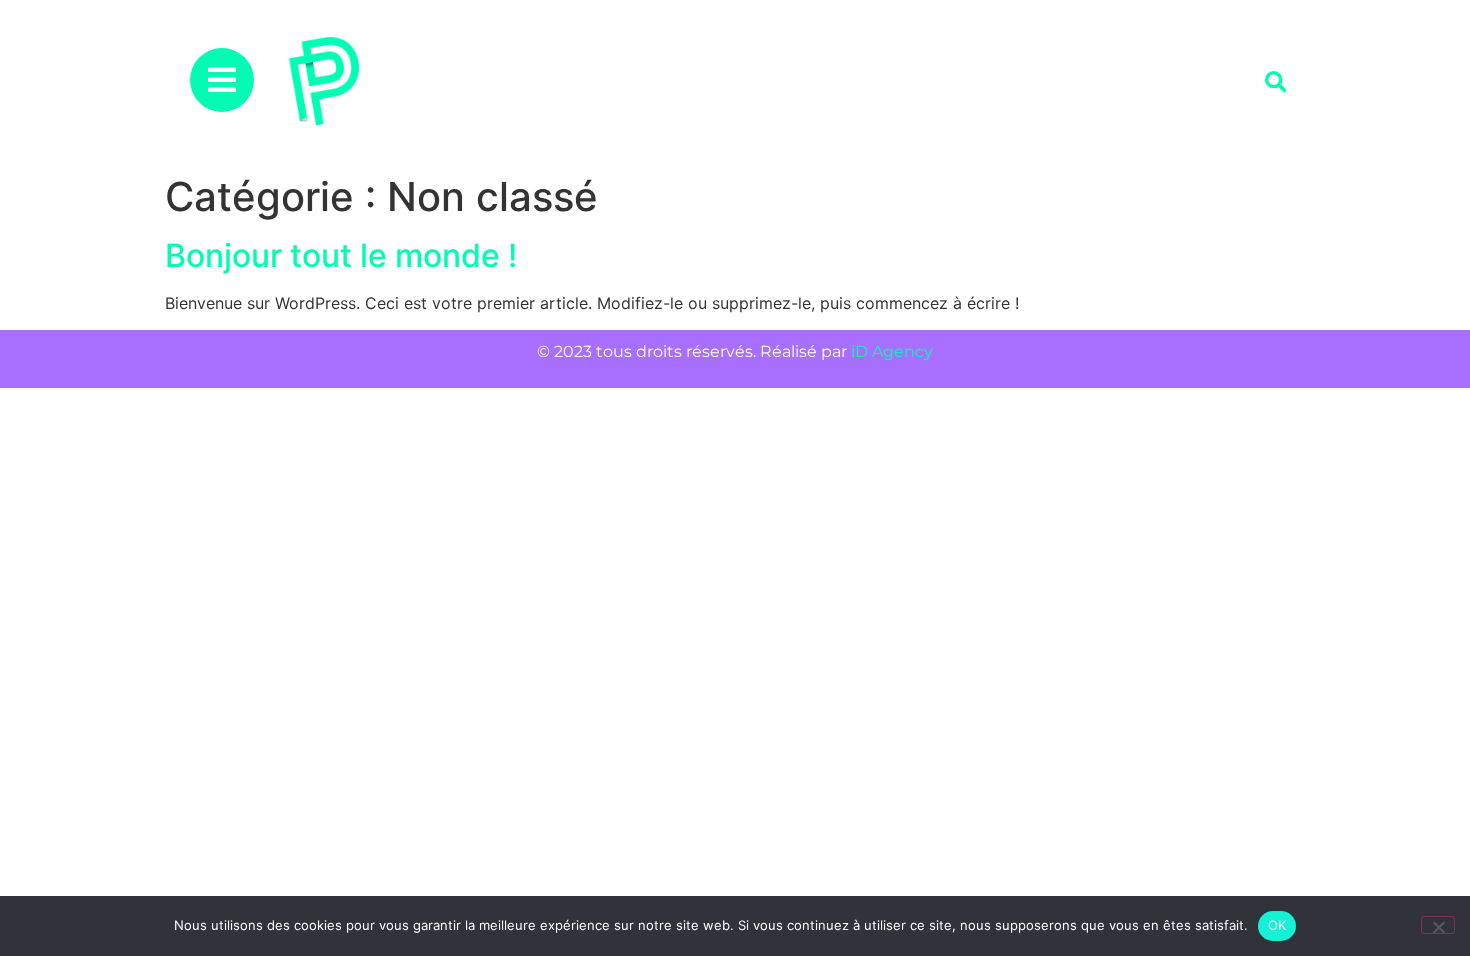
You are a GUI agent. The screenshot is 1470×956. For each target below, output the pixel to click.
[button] (1275, 82)
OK (1277, 925)
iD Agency (892, 351)
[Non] (1438, 925)
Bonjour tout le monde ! (341, 255)
